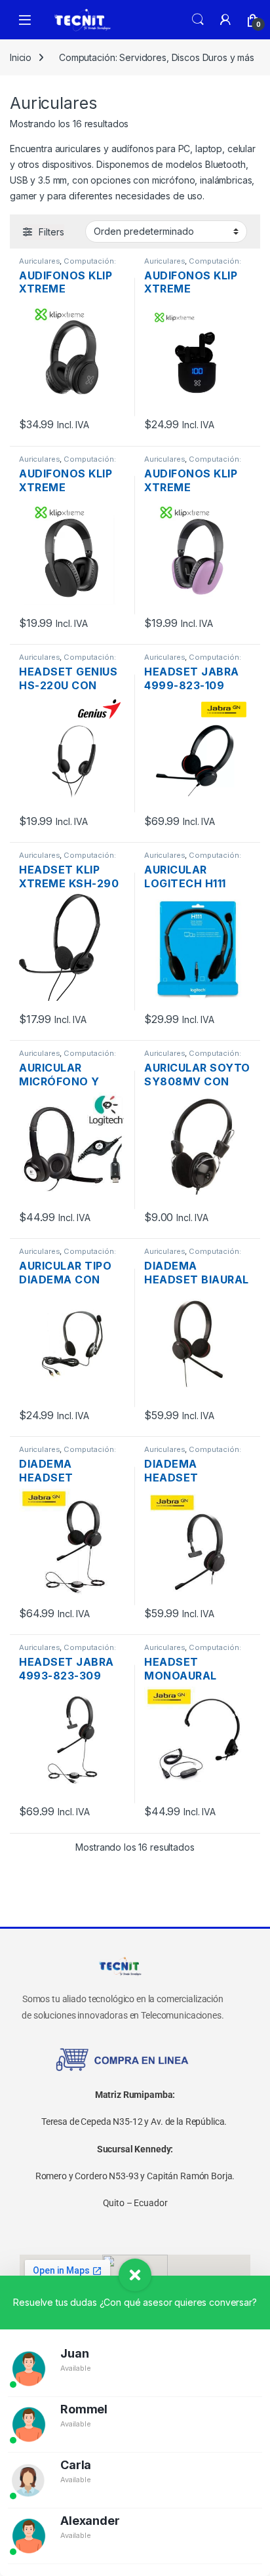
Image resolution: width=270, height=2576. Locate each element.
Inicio (21, 57)
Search (198, 20)
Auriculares (39, 261)
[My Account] (225, 20)
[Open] (25, 20)
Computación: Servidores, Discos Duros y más (157, 57)
